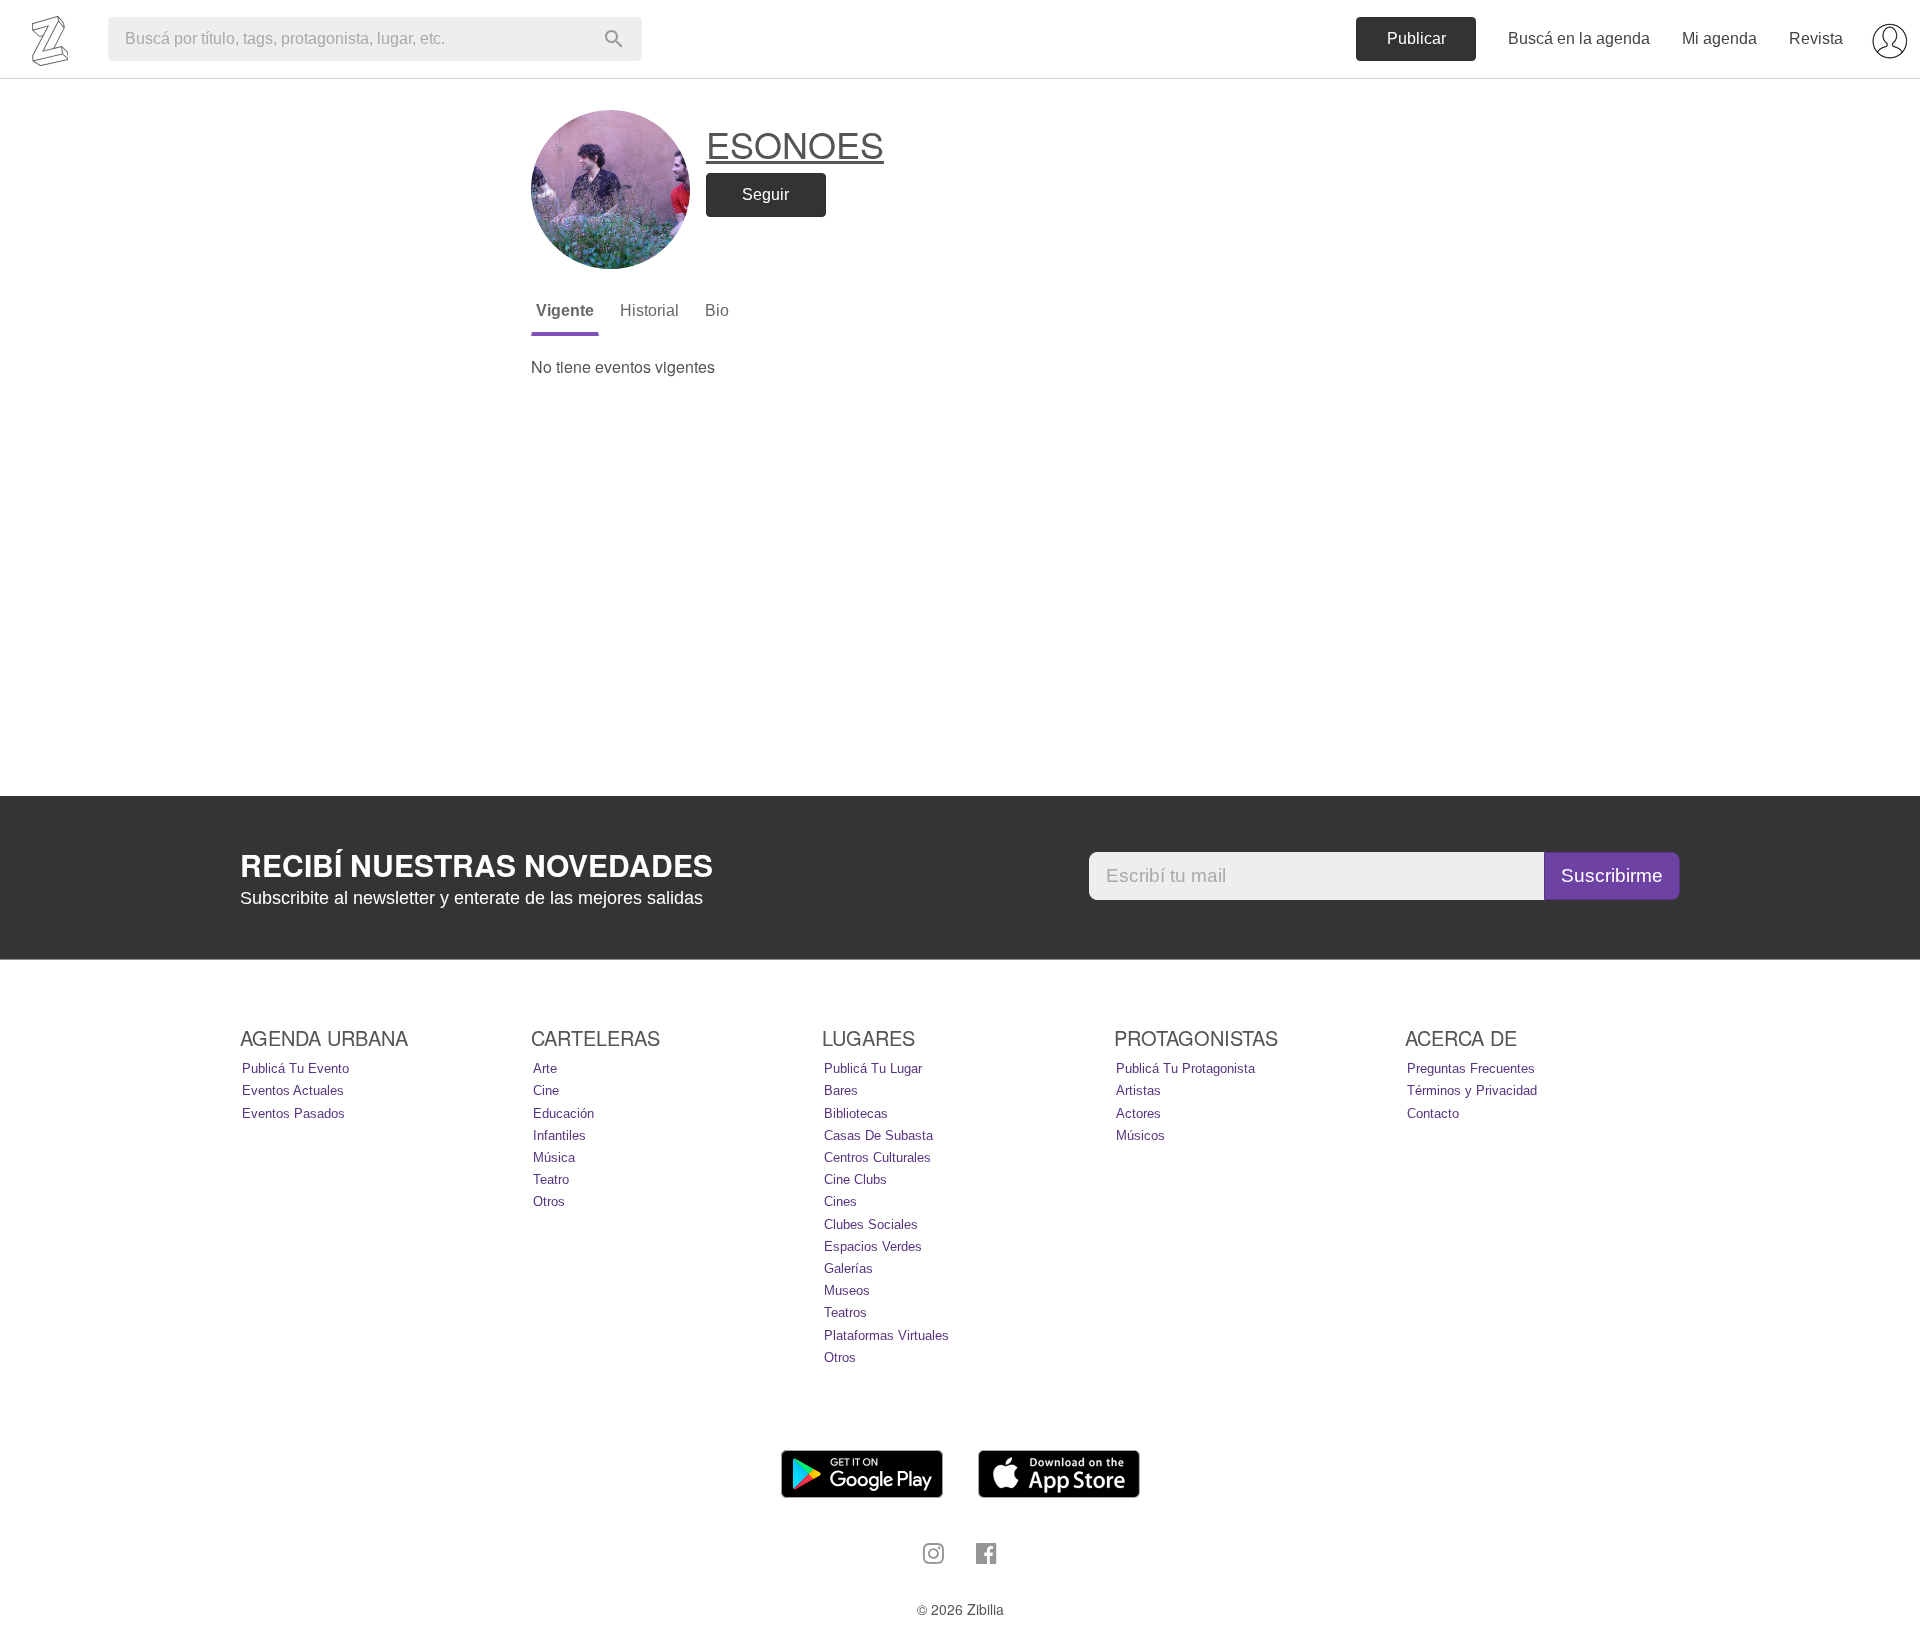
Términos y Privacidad (1472, 1090)
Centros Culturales (877, 1157)
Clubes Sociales (871, 1224)
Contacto (1433, 1113)
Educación (563, 1113)
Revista (1816, 38)
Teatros (845, 1312)
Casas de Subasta (878, 1135)
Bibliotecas (856, 1113)
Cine (546, 1090)
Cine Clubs (855, 1179)
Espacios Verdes (873, 1246)
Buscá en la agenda (1579, 38)
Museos (847, 1290)
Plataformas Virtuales (886, 1335)
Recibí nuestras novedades (476, 865)
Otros (549, 1201)
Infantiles (559, 1135)
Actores (1138, 1113)
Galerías (848, 1268)
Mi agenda (1719, 38)
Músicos (1140, 1135)
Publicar (1416, 38)
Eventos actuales (293, 1090)
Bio (717, 310)
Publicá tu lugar (873, 1068)
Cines (840, 1201)
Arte (545, 1068)
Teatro (551, 1179)
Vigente (565, 310)
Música (554, 1157)
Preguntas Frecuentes (1471, 1068)
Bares (841, 1090)
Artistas (1138, 1090)
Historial (649, 310)
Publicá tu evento (295, 1068)
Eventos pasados (293, 1113)
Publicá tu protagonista (1185, 1068)
